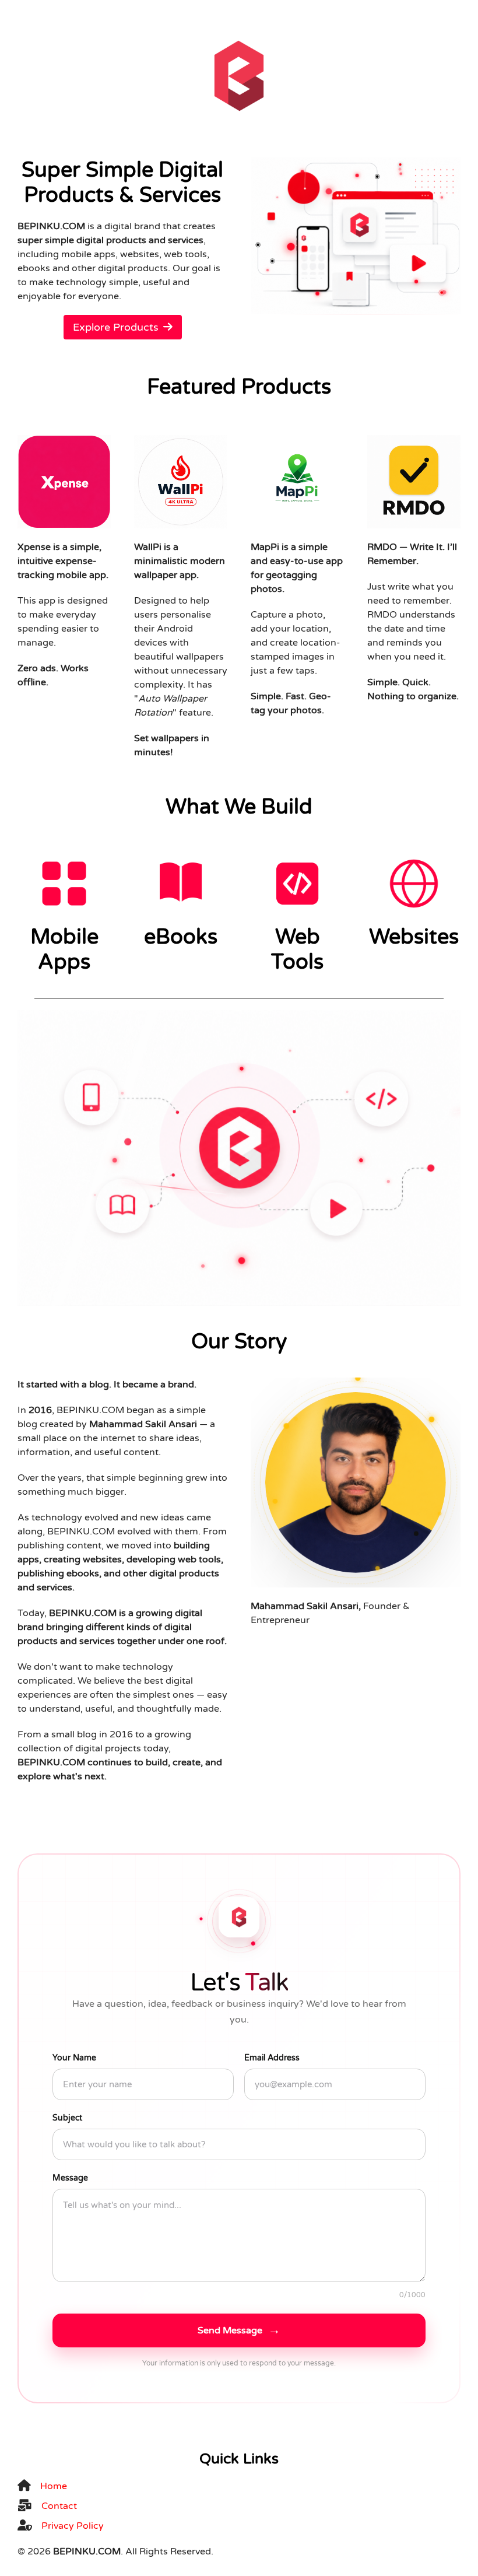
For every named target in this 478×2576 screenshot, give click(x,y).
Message (70, 2178)
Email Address (272, 2058)
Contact (59, 2506)
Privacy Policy (73, 2526)
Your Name (74, 2058)
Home (54, 2486)
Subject (67, 2118)
